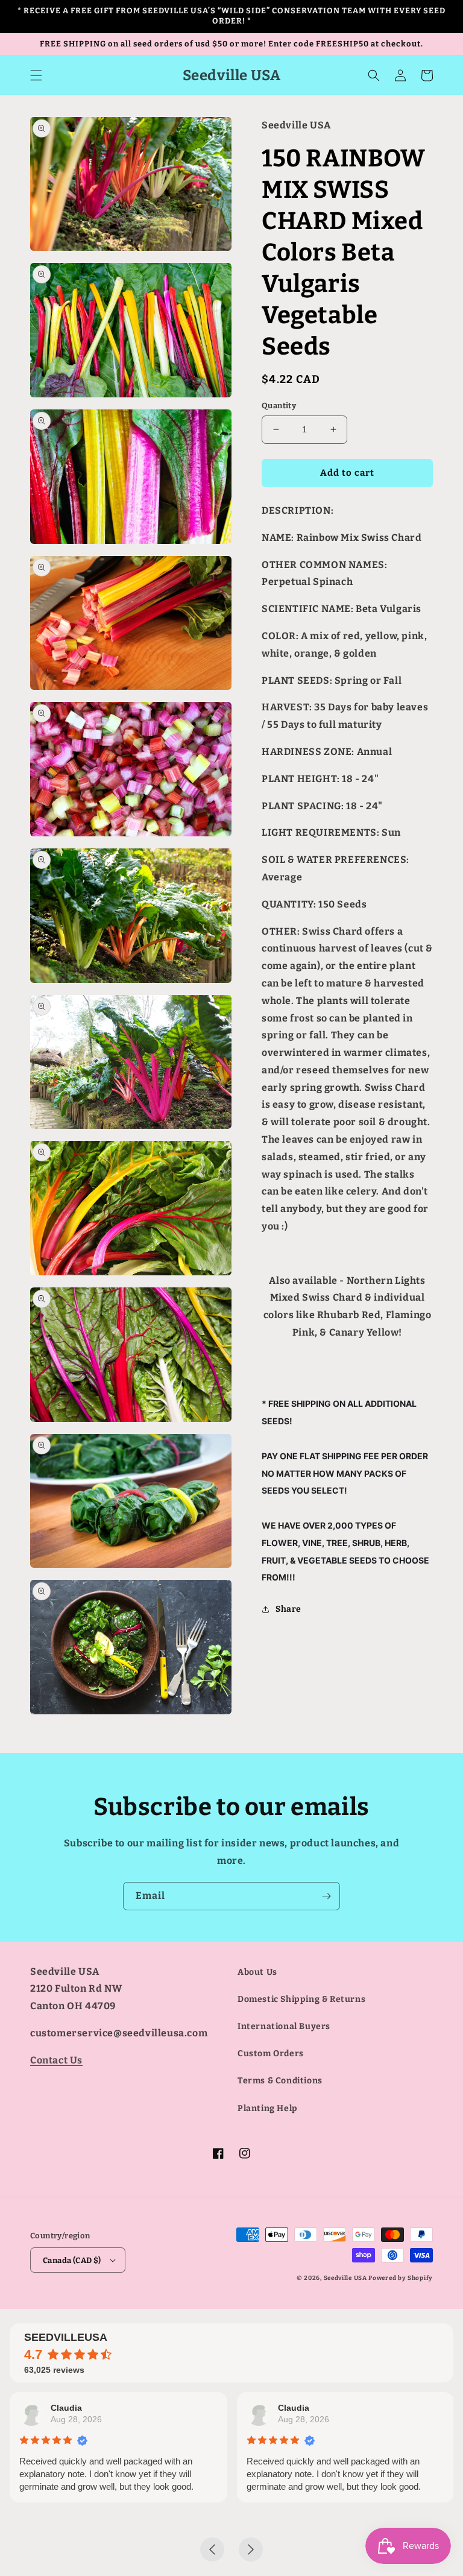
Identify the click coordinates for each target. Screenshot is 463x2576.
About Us (257, 1972)
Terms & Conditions (280, 2081)
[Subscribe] (326, 1896)
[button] (36, 75)
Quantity (279, 406)
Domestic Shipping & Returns (301, 1999)
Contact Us (56, 2060)
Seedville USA (345, 2278)
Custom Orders (271, 2054)
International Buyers (284, 2026)
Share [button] (288, 1609)
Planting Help (268, 2108)
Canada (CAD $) (72, 2260)
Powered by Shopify (401, 2278)
